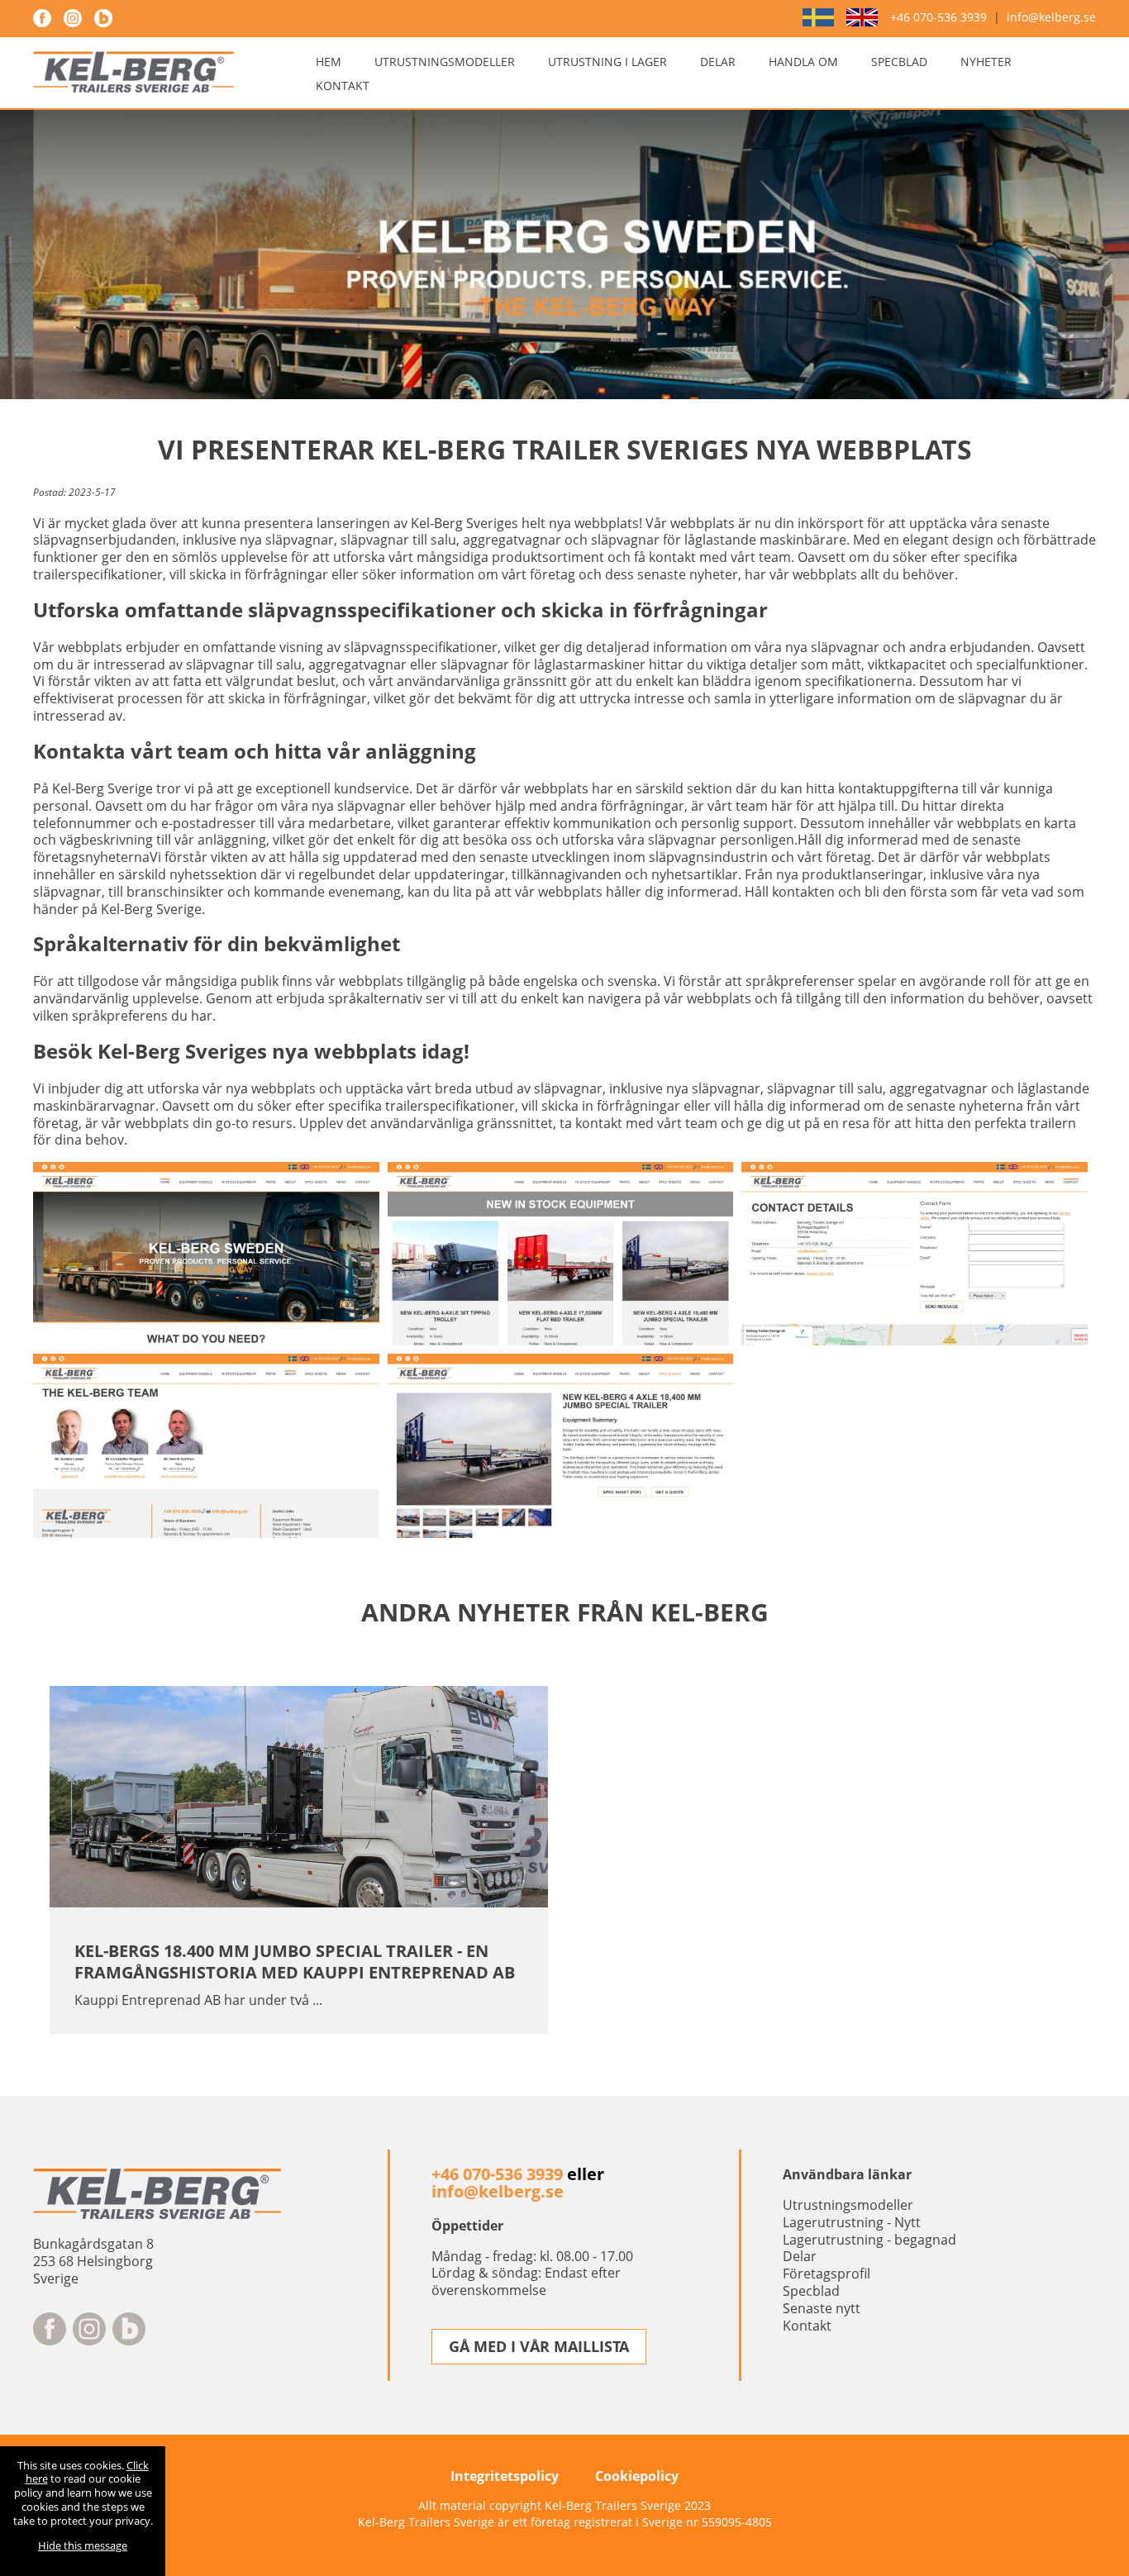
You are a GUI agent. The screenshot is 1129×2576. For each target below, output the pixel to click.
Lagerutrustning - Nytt (852, 2222)
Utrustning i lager (607, 62)
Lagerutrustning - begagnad (869, 2240)
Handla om (803, 62)
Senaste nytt (822, 2308)
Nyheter (986, 62)
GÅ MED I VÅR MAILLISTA (539, 2346)
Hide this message (83, 2545)
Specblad (899, 62)
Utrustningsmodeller (445, 62)
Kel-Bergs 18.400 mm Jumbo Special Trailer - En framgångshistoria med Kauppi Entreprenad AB (295, 1962)
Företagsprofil (827, 2274)
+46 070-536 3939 (938, 17)
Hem (329, 62)
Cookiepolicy (637, 2476)
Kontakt (343, 86)
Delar (718, 62)
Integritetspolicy (505, 2476)
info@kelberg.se (1051, 17)
